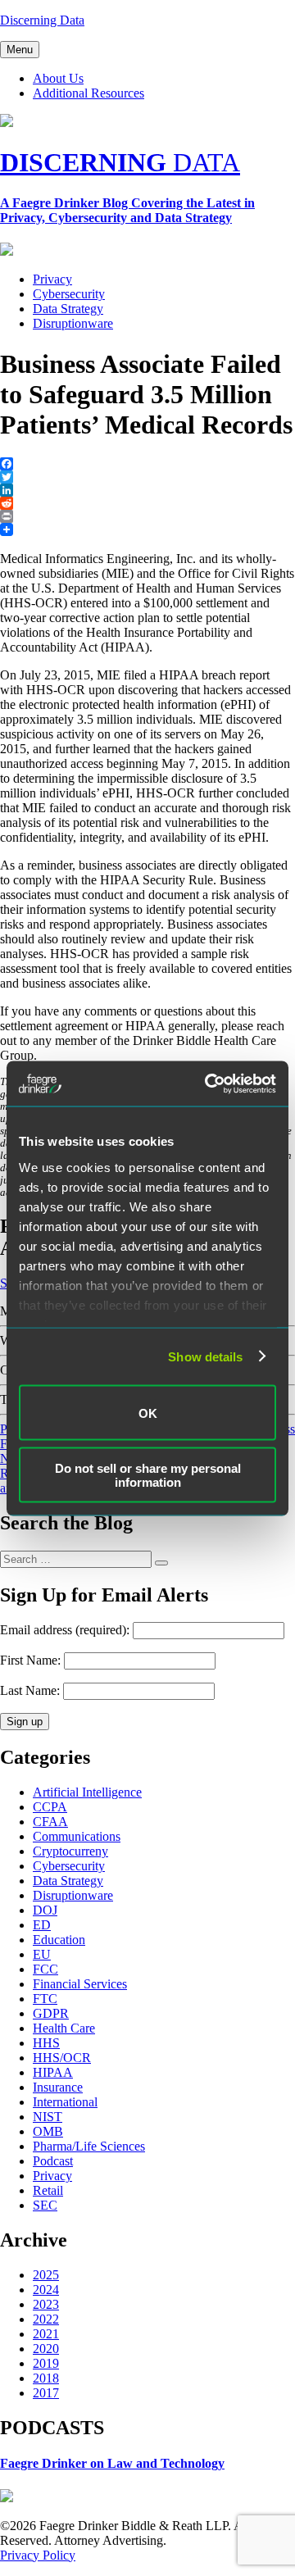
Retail (48, 2190)
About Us (58, 78)
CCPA (50, 1807)
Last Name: (30, 1690)
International (65, 2102)
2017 (46, 2393)
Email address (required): (66, 1630)
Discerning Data (42, 20)
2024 (46, 2290)
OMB (48, 2131)
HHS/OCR (62, 2058)
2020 (46, 2349)
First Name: (30, 1660)
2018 (46, 2378)
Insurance (58, 2087)
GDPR (51, 2013)
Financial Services (80, 1984)
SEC (45, 2205)
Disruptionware (73, 323)
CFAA (50, 1822)
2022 (46, 2319)
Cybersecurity (69, 294)
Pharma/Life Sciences (89, 2146)
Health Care (64, 2028)
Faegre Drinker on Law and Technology (112, 2463)
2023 (46, 2304)
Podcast (53, 2161)
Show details (205, 1356)
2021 (46, 2334)
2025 (46, 2275)
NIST (48, 2117)
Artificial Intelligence (87, 1792)
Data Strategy (68, 309)
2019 (46, 2363)
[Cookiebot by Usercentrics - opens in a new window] (208, 1084)
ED (42, 1925)
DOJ (45, 1910)
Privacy (52, 279)
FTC (45, 1999)
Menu (20, 50)
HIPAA (53, 2072)
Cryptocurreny (70, 1851)
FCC (45, 1969)
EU (42, 1954)
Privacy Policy (38, 2555)
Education (59, 1940)
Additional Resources (88, 93)
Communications (77, 1836)
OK (148, 1413)
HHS (46, 2043)
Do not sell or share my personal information (148, 1474)
